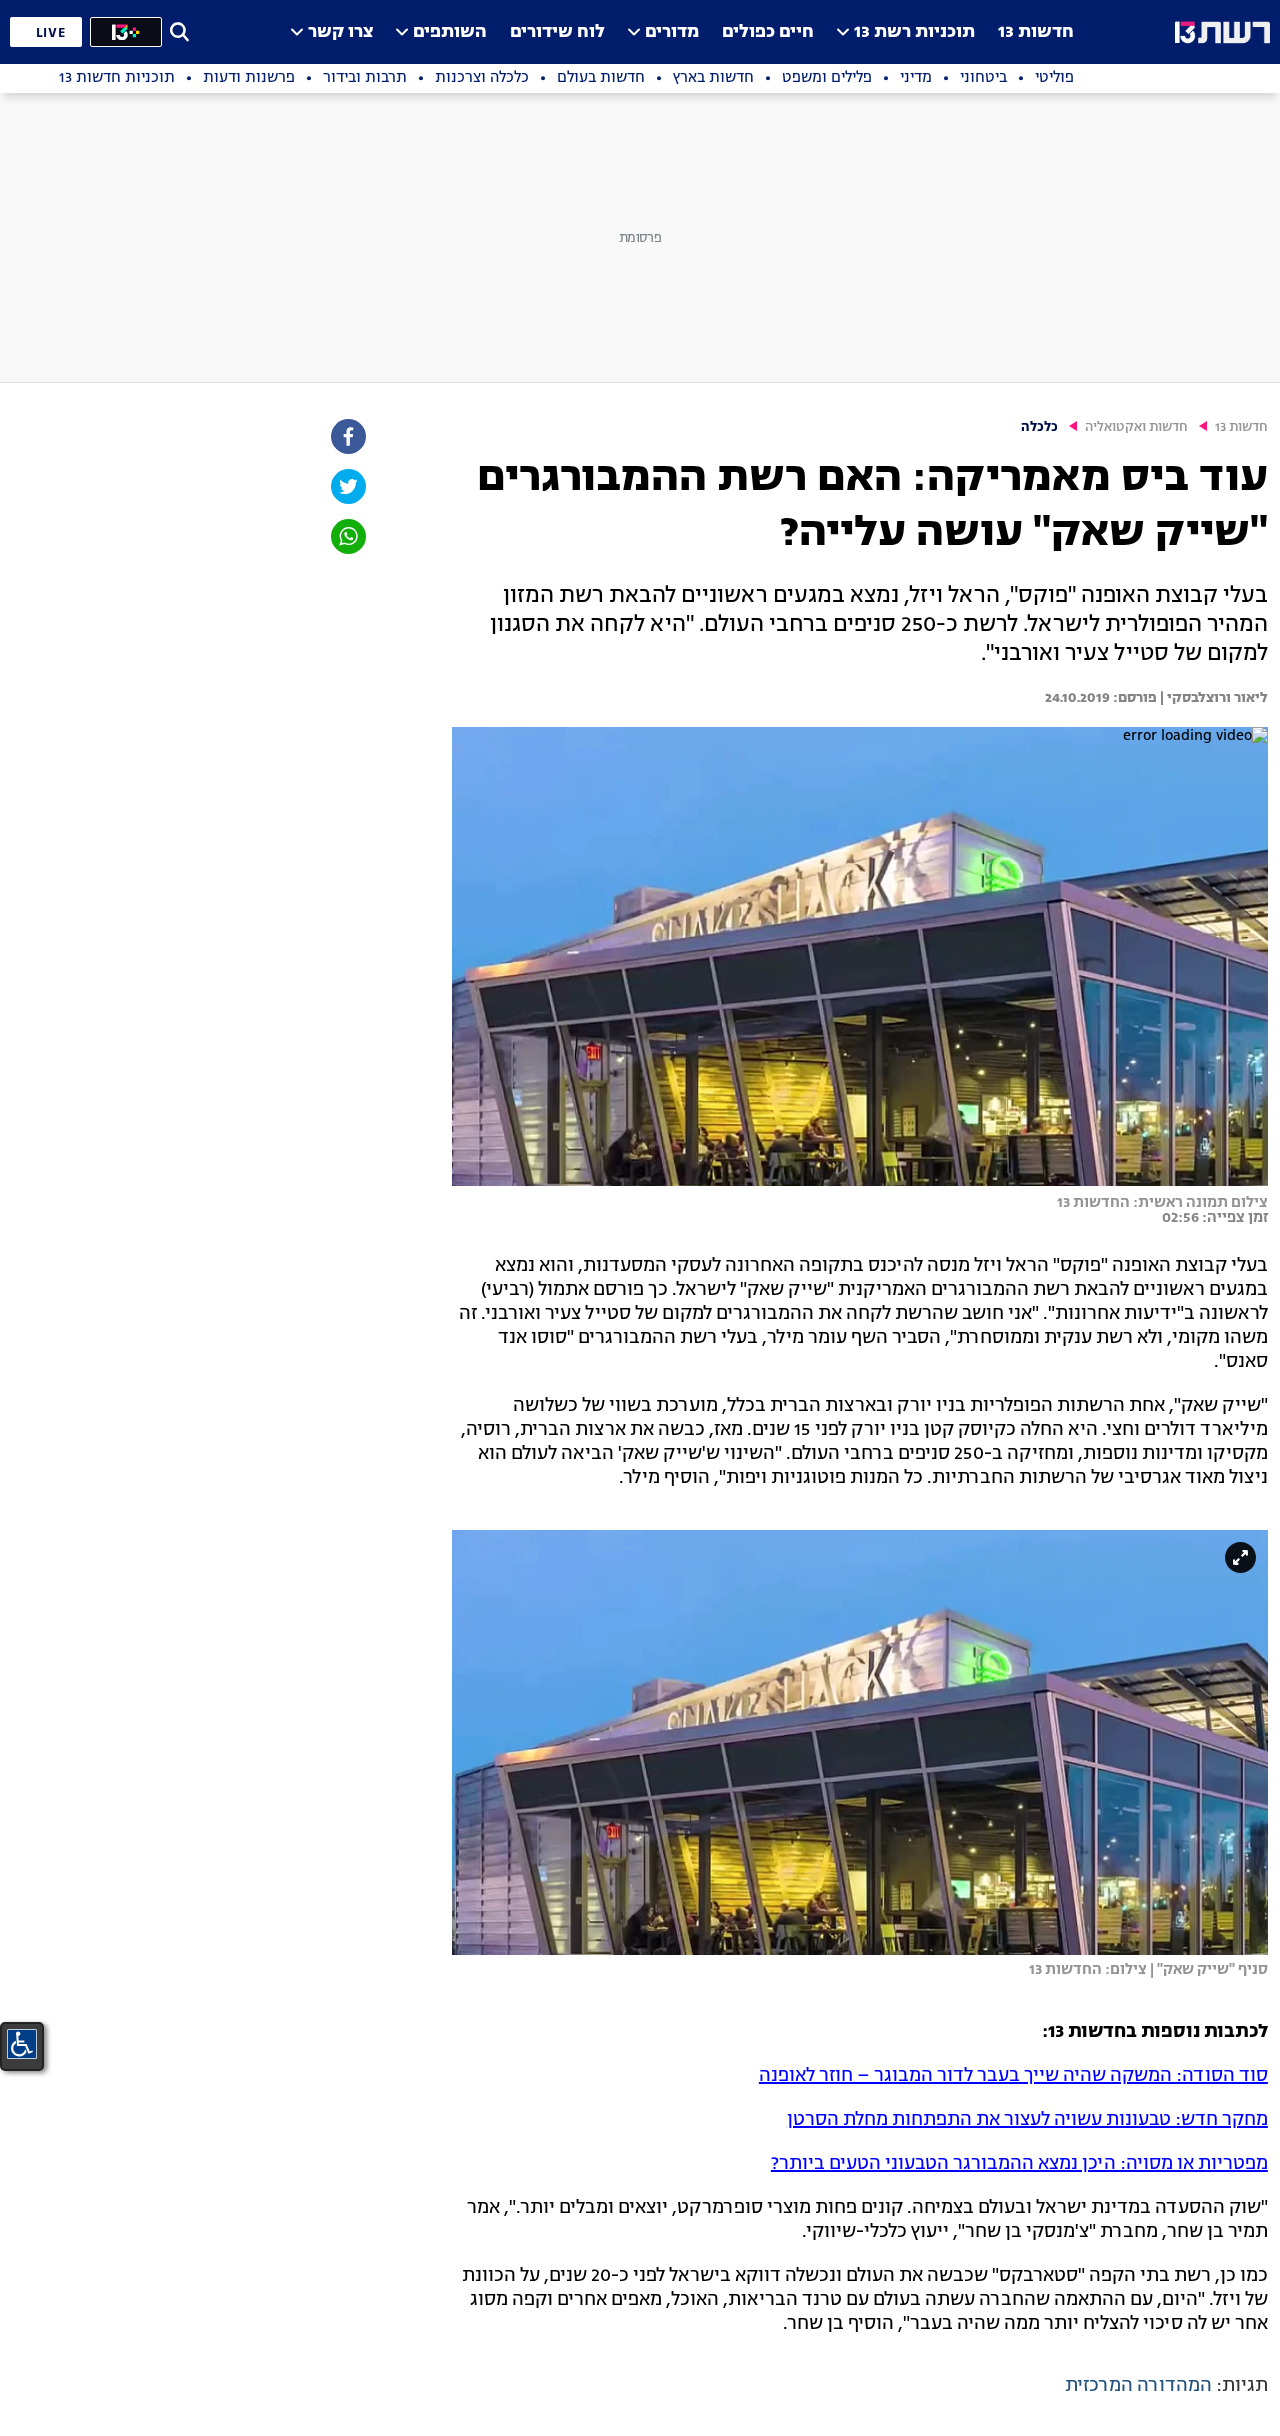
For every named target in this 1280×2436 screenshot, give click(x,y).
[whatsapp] (347, 536)
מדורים (672, 32)
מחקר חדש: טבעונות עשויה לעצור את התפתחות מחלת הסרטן (1027, 2120)
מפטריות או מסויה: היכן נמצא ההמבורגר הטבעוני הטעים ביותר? (1019, 2164)
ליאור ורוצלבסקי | (1212, 698)
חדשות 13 (1036, 32)
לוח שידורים (557, 32)
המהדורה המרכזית (1138, 2386)
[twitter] (347, 486)
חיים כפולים (768, 32)
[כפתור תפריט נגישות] (22, 2044)
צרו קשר (340, 32)
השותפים (450, 32)
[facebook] (347, 436)
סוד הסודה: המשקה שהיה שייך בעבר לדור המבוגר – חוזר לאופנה (1013, 2076)
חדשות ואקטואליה (1136, 427)
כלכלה (1039, 427)
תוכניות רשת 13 (914, 32)
